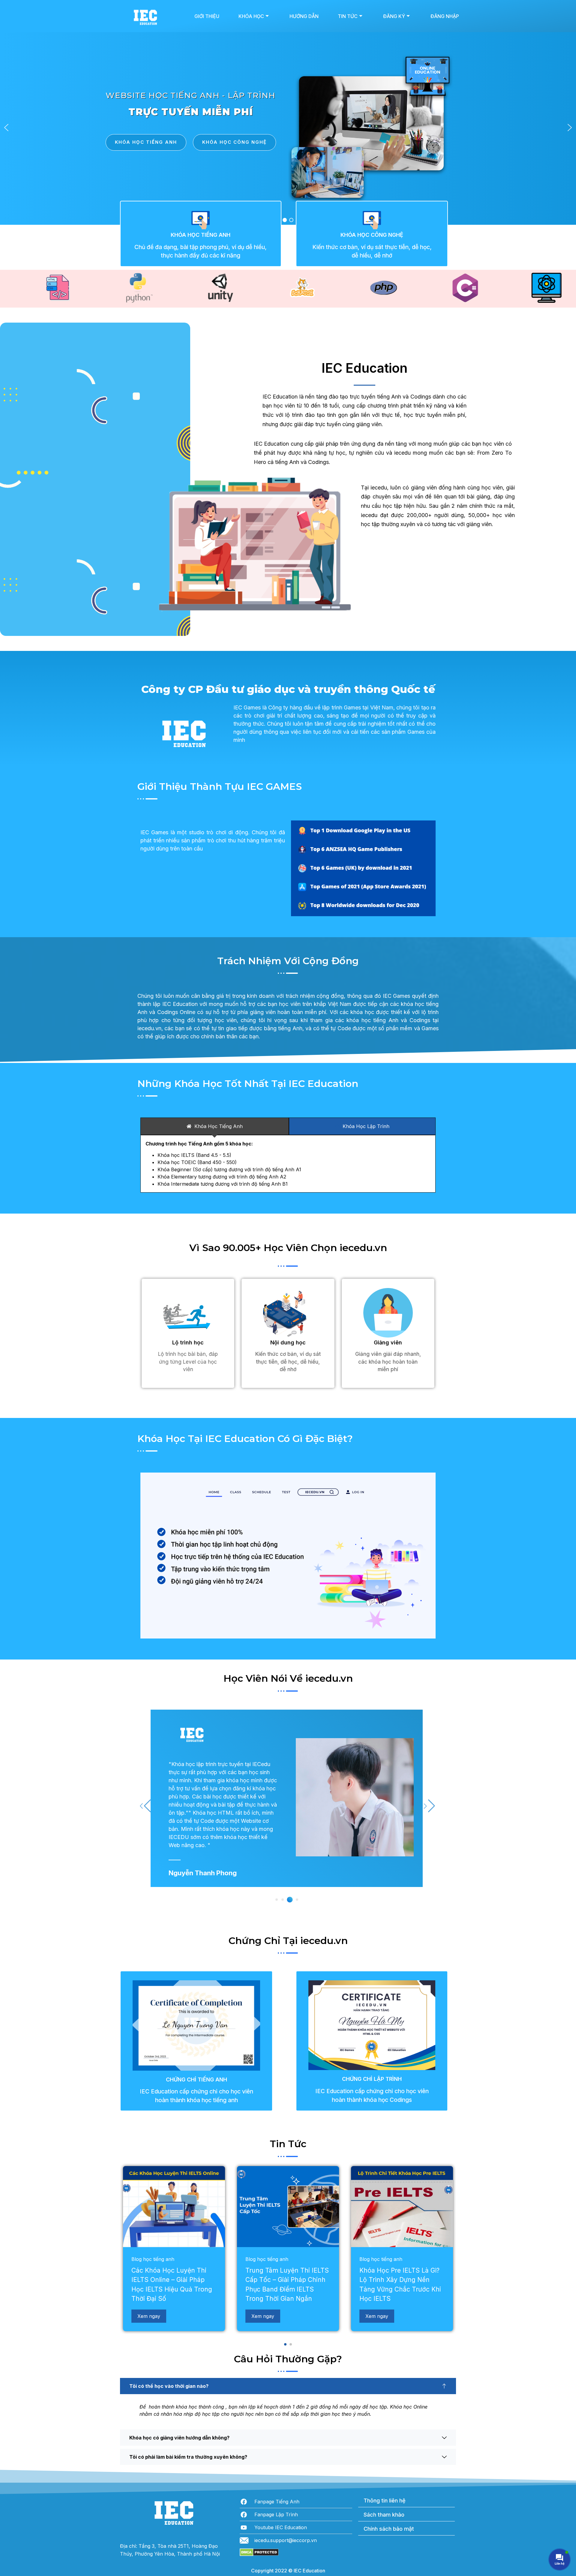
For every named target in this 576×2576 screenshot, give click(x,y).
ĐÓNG (343, 1357)
